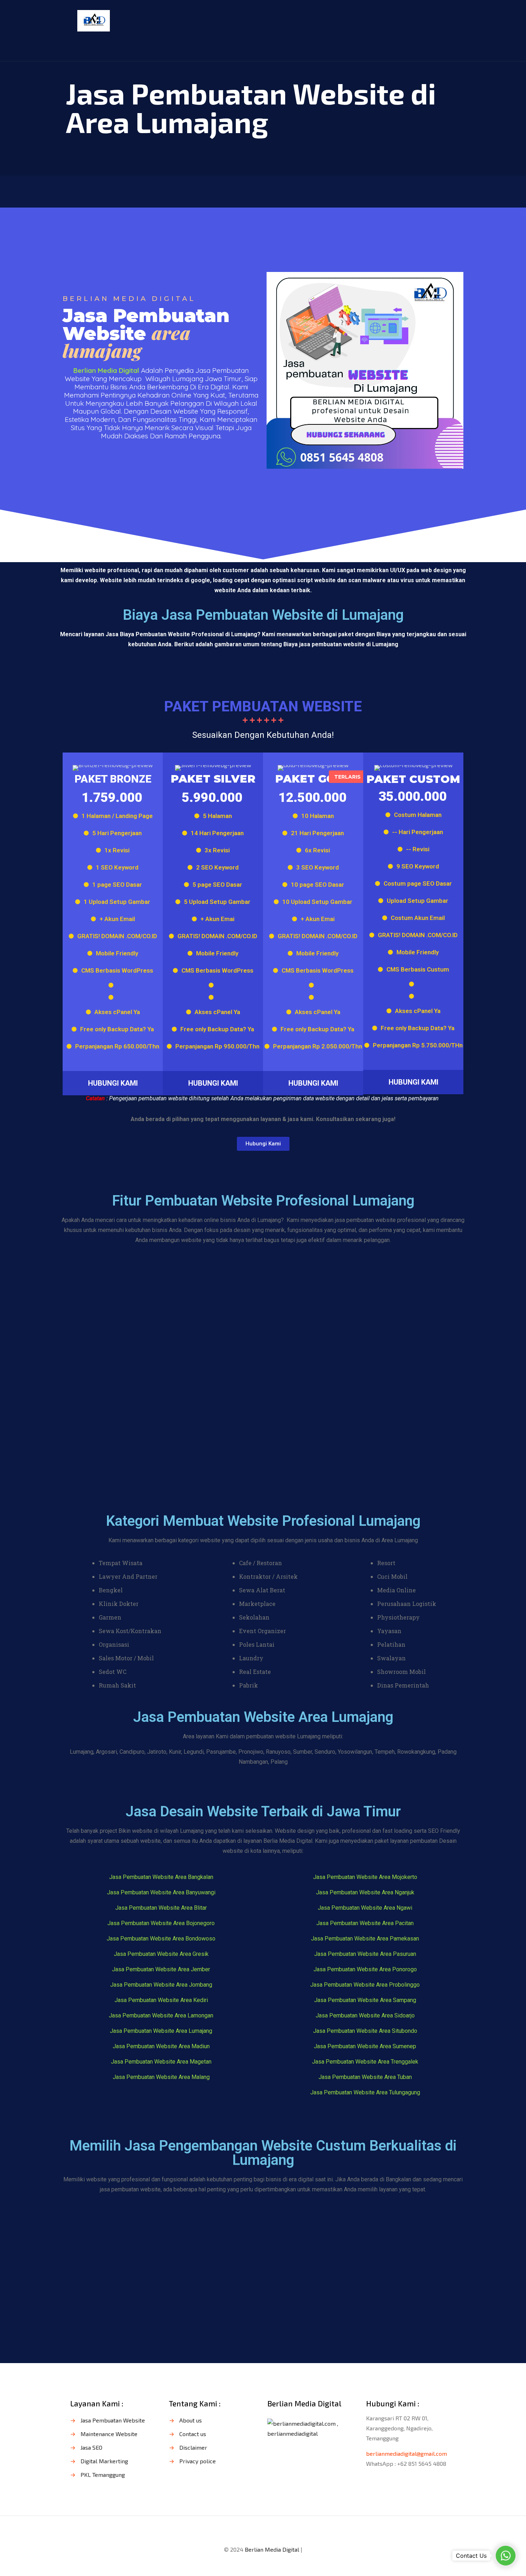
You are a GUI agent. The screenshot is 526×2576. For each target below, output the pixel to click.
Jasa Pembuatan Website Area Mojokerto (365, 1877)
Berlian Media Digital (272, 2549)
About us (191, 2420)
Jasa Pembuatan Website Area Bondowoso (161, 1939)
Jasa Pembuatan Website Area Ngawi (365, 1908)
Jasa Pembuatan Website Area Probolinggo (365, 1985)
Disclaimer (193, 2447)
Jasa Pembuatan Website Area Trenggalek (365, 2062)
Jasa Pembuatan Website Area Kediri (161, 2000)
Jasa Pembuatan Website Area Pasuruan (365, 1954)
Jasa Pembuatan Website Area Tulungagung (365, 2092)
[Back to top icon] (263, 2531)
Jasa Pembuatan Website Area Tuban (365, 2077)
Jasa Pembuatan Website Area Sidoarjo (365, 2015)
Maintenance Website (109, 2434)
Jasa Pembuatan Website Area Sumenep (365, 2046)
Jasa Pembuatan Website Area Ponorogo (365, 1969)
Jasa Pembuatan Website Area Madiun (161, 2046)
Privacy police (198, 2461)
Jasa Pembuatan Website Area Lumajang (161, 2031)
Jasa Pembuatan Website (113, 2420)
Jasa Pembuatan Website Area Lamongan (161, 2015)
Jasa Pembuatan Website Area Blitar (161, 1908)
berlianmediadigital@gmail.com (406, 2453)
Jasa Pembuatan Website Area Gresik (161, 1954)
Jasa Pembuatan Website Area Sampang (365, 2000)
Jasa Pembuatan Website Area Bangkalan (161, 1877)
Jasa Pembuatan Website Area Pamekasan (365, 1939)
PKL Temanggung (103, 2475)
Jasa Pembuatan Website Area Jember (161, 1969)
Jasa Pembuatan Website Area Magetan (161, 2062)
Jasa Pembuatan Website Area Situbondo (365, 2031)
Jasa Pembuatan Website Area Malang (161, 2077)
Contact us (193, 2434)
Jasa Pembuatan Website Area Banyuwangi (161, 1892)
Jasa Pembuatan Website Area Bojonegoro (161, 1923)
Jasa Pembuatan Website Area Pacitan (365, 1923)
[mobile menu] (446, 20)
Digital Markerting (104, 2461)
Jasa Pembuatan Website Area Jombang (161, 1985)
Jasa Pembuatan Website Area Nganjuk (365, 1892)
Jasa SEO (91, 2447)
